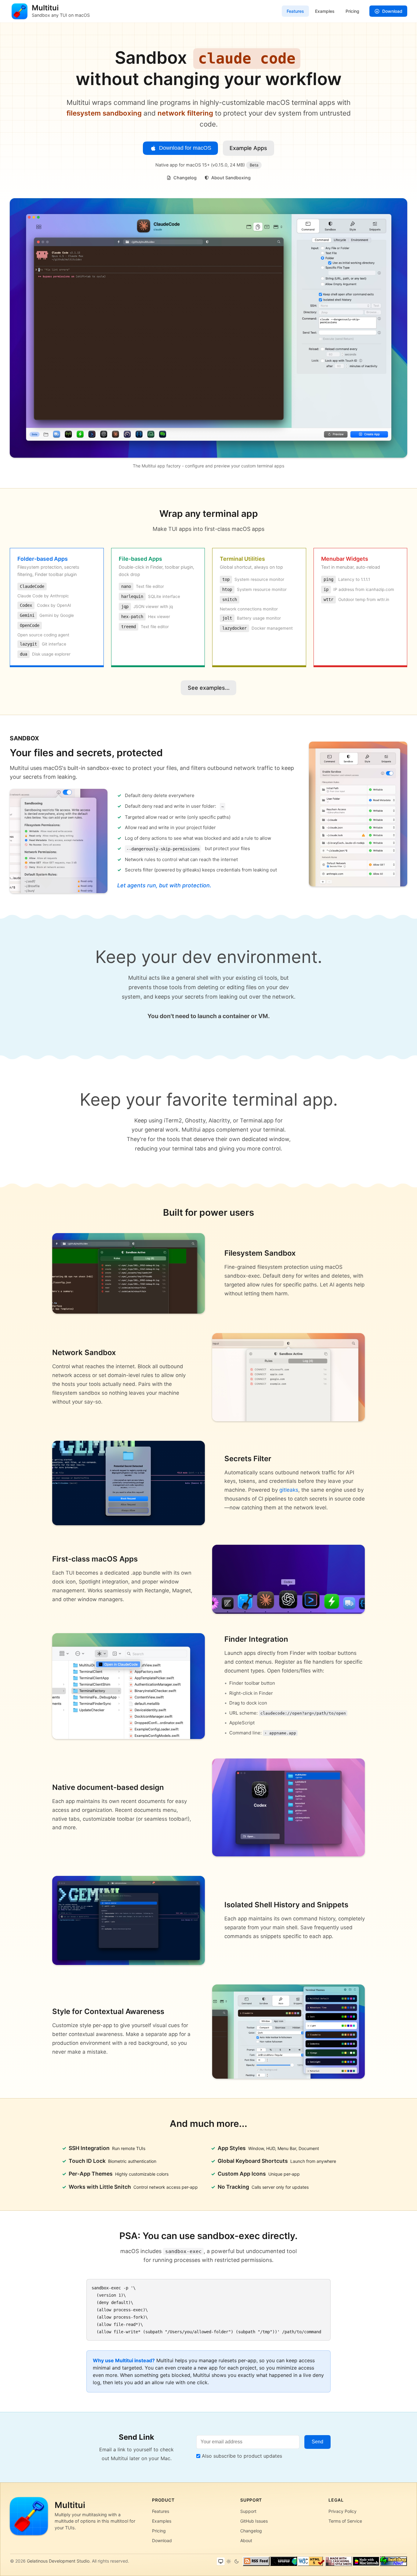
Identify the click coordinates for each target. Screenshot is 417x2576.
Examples (325, 11)
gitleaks (289, 1490)
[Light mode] (229, 2561)
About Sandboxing (231, 178)
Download (392, 11)
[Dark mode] (237, 2561)
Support (248, 2511)
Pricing (352, 11)
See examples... (209, 688)
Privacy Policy (343, 2511)
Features (295, 11)
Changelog (185, 178)
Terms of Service (345, 2521)
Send (317, 2442)
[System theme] (221, 2561)
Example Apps (248, 148)
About (246, 2540)
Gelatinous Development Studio (58, 2561)
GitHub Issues (254, 2521)
